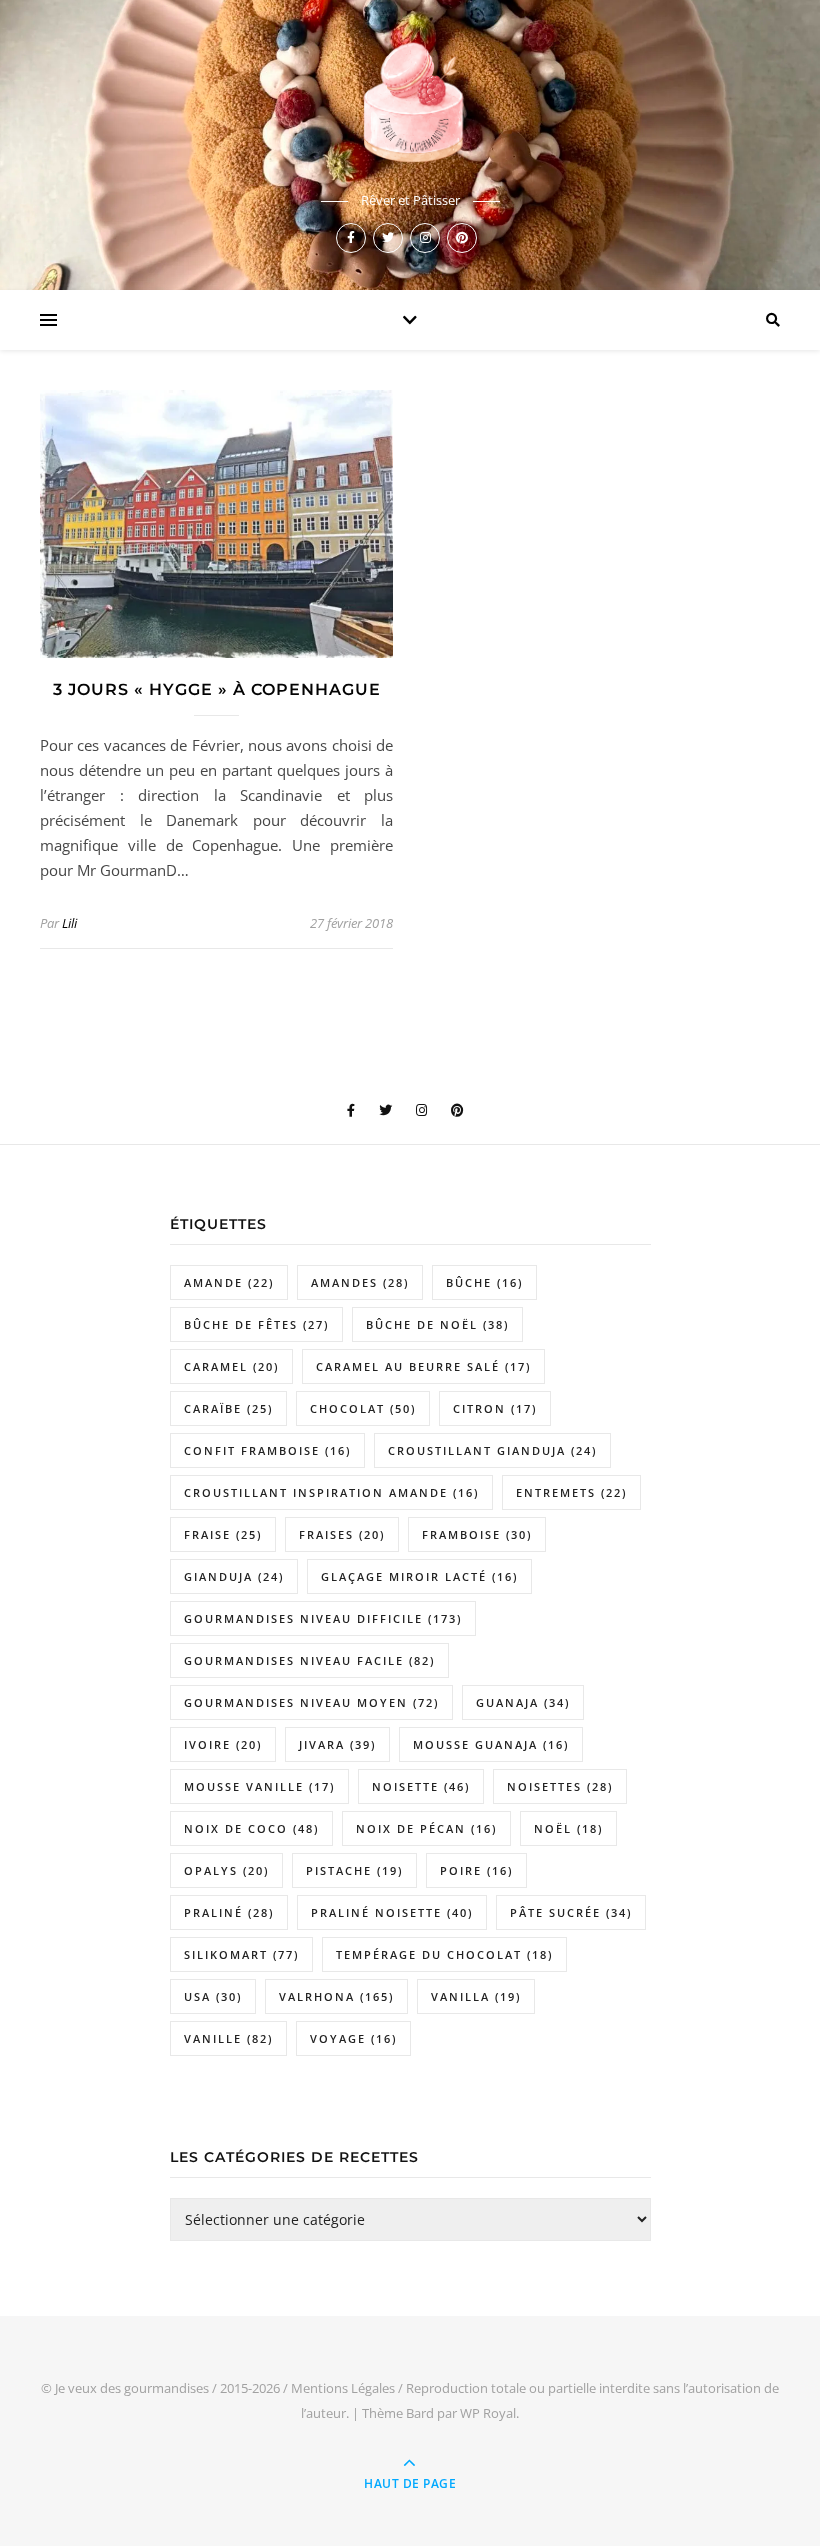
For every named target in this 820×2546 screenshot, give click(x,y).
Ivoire (223, 1744)
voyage (353, 2038)
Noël (568, 1828)
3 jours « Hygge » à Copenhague (217, 689)
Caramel (231, 1366)
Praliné (229, 1912)
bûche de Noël (437, 1324)
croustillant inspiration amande (331, 1492)
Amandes (360, 1282)
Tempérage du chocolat (444, 1954)
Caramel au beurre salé (423, 1366)
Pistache (354, 1870)
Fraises (342, 1534)
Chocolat (363, 1408)
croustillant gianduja (492, 1450)
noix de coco (251, 1828)
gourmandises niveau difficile (323, 1618)
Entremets (571, 1492)
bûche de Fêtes (256, 1324)
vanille (228, 2038)
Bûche (484, 1282)
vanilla (476, 1996)
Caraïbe (228, 1408)
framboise (477, 1534)
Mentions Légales (343, 2388)
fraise (223, 1534)
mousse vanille (259, 1786)
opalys (226, 1870)
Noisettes (560, 1786)
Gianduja (234, 1576)
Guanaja (523, 1702)
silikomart (241, 1954)
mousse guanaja (491, 1744)
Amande (229, 1282)
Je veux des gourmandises (132, 2388)
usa (213, 1996)
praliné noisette (392, 1912)
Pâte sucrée (571, 1912)
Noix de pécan (426, 1828)
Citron (495, 1408)
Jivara (337, 1744)
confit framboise (267, 1450)
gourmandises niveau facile (309, 1660)
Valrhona (336, 1996)
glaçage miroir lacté (419, 1576)
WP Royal (488, 2413)
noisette (421, 1786)
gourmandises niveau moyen (311, 1702)
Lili (69, 923)
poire (476, 1870)
